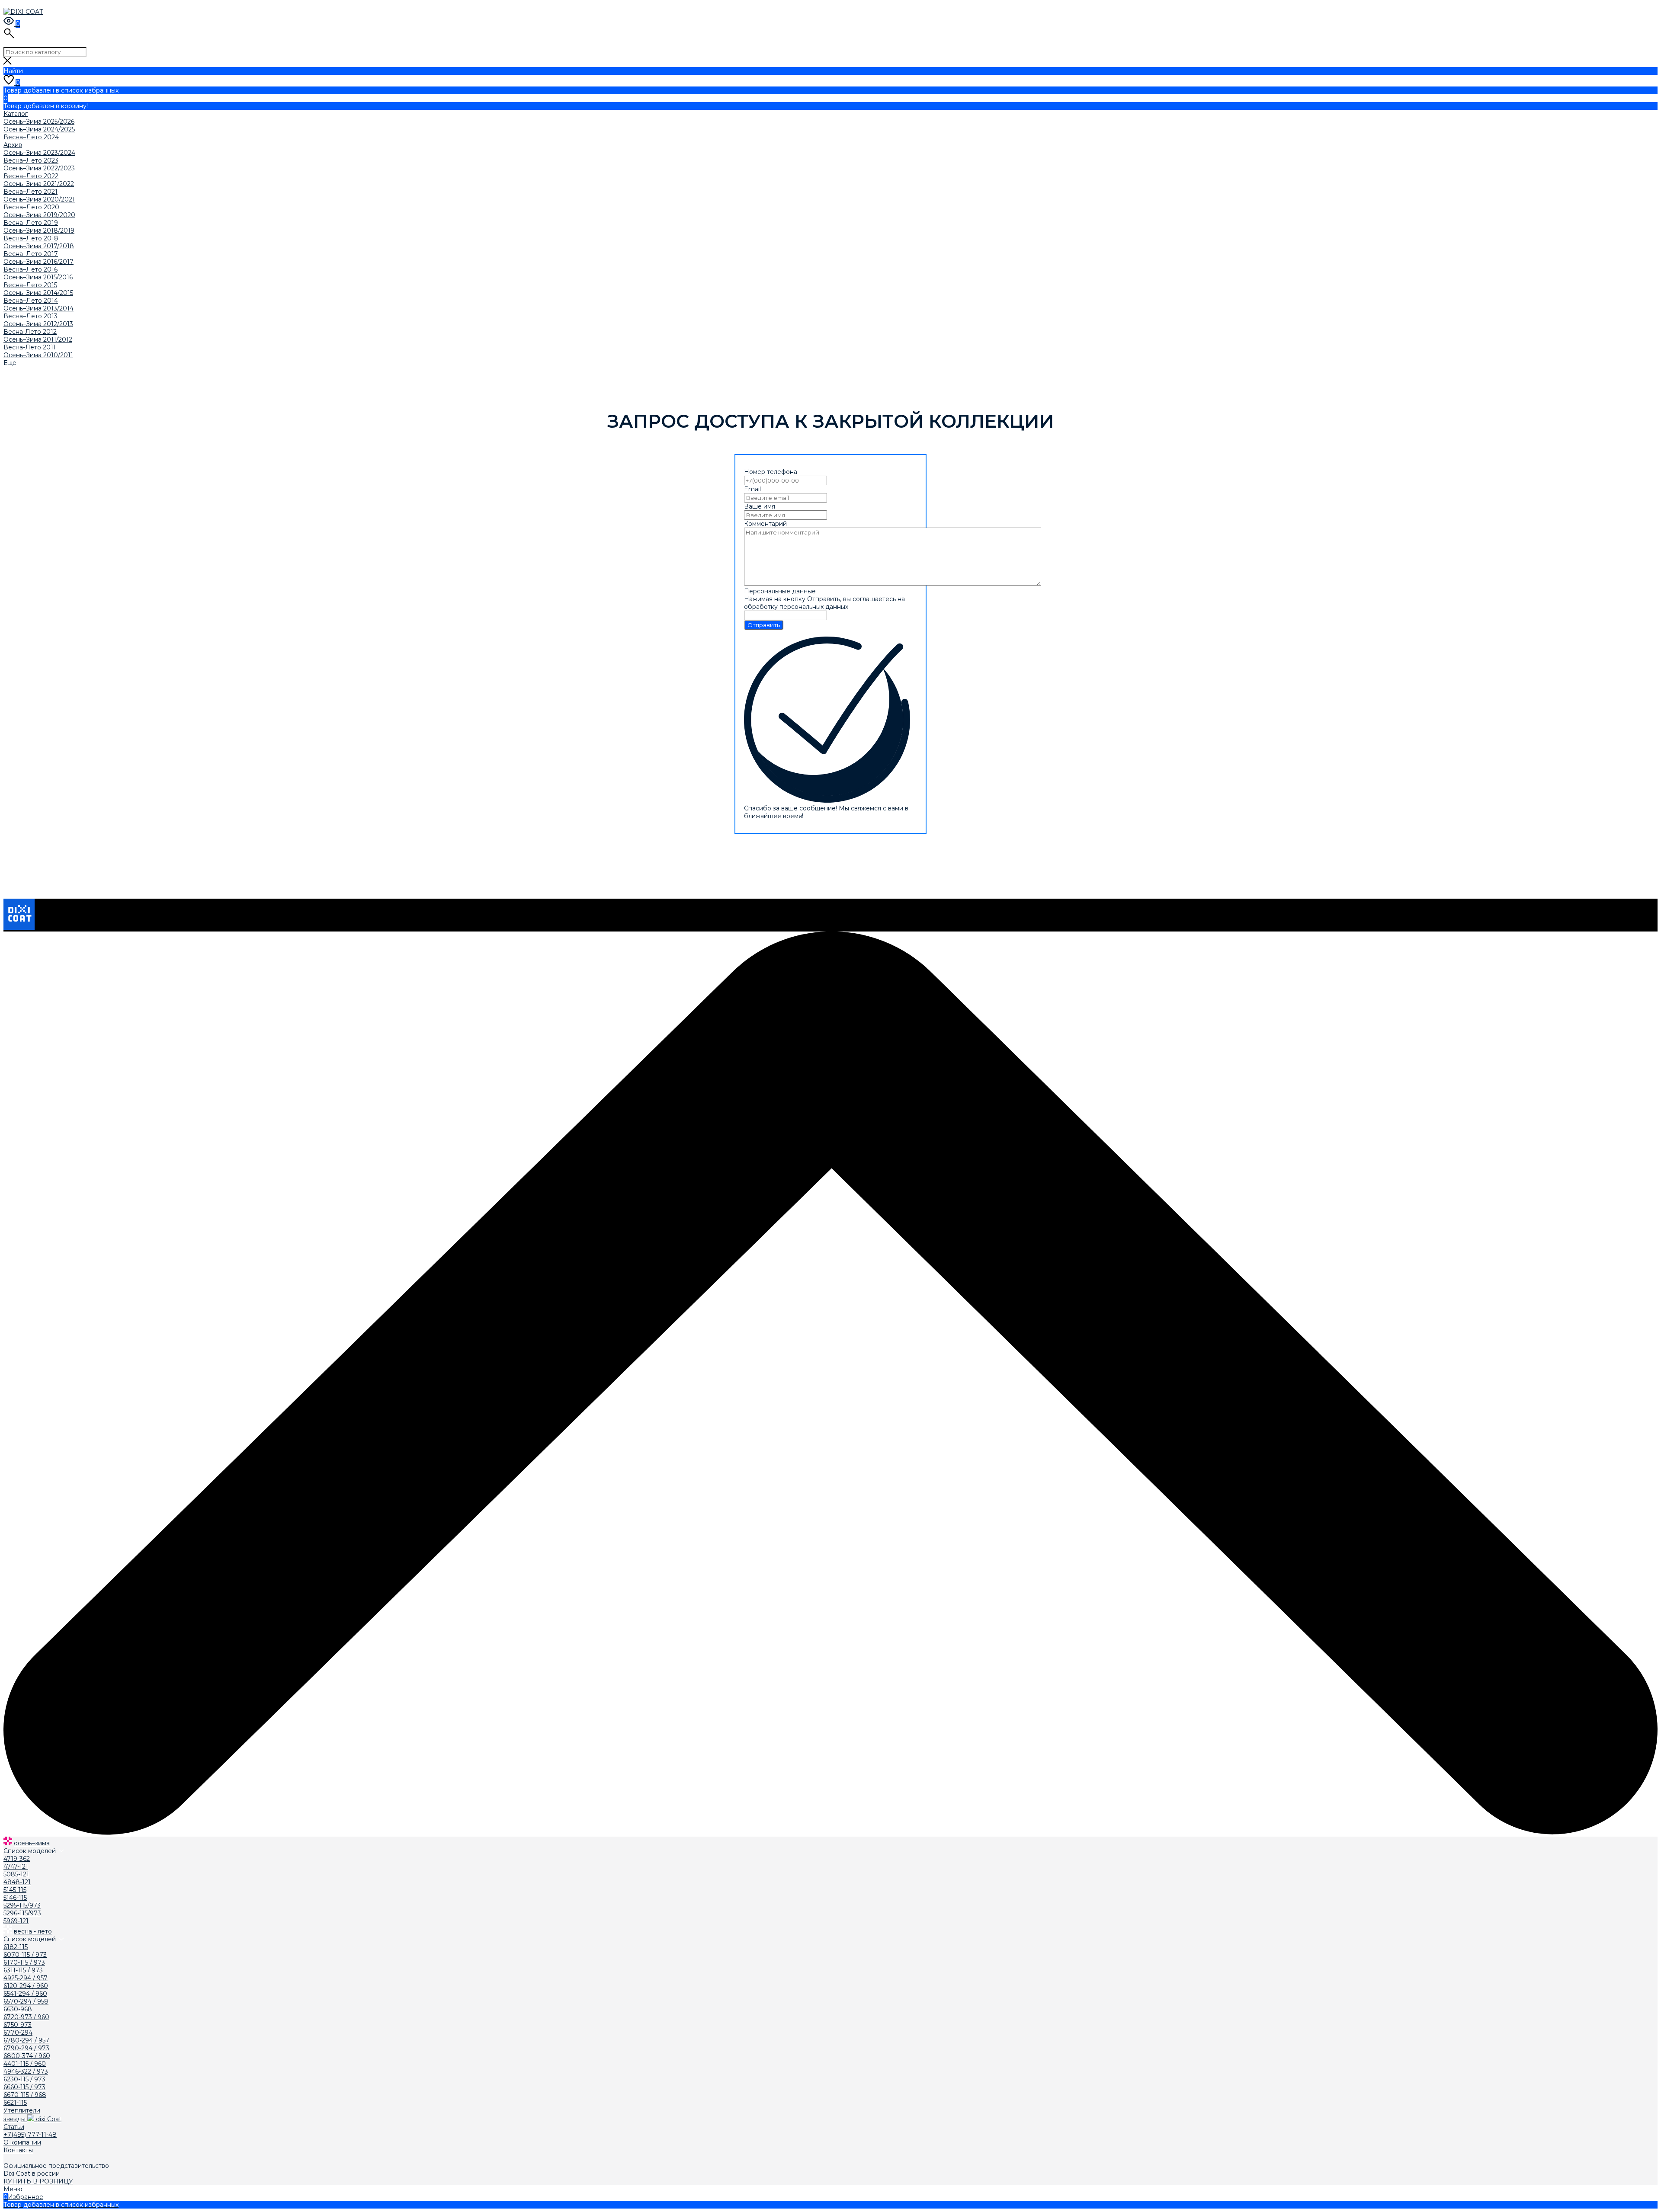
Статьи (14, 2127)
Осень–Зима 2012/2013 (38, 324)
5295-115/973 (22, 1905)
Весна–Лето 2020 (31, 207)
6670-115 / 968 (25, 2095)
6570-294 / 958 (26, 2001)
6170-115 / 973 (24, 1962)
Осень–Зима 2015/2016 (38, 277)
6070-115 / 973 (25, 1955)
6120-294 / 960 (26, 1986)
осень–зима (32, 1843)
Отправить (764, 625)
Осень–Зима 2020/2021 (39, 199)
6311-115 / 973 (23, 1970)
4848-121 (17, 1882)
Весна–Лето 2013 (30, 316)
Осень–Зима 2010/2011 (38, 355)
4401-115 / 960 (25, 2064)
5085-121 (16, 1874)
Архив (13, 145)
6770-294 (18, 2033)
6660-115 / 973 (24, 2087)
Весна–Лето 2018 (31, 238)
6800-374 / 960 (27, 2056)
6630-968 (18, 2009)
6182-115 (16, 1947)
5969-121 (16, 1921)
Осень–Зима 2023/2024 (39, 153)
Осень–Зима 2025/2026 (39, 122)
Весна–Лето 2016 (30, 269)
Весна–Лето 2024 (31, 137)
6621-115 (15, 2103)
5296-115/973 (22, 1913)
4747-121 (16, 1866)
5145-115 (15, 1890)
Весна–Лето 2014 (31, 301)
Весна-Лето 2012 (30, 332)
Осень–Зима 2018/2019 (39, 230)
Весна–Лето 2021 (30, 192)
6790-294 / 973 (26, 2048)
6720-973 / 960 (26, 2017)
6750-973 (18, 2025)
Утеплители (22, 2110)
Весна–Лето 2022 (31, 176)
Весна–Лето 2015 (30, 285)
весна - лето (33, 1931)
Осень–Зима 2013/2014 (38, 308)
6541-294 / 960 (25, 1994)
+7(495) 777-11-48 (30, 2135)
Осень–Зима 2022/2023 (39, 168)
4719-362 (17, 1859)
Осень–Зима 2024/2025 (39, 129)
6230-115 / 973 (24, 2079)
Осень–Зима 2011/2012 (38, 339)
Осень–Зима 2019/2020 (39, 215)
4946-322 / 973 (26, 2071)
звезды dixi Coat (32, 2119)
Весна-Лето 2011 (30, 347)
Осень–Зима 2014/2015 (38, 293)
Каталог (16, 114)
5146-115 (15, 1898)
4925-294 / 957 (26, 1978)
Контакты (18, 2150)
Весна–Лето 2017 (31, 254)
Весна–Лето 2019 (31, 223)
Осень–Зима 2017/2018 (39, 246)
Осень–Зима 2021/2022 (39, 184)
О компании (22, 2142)
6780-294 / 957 (26, 2040)
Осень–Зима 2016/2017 (38, 262)
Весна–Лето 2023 (31, 160)
